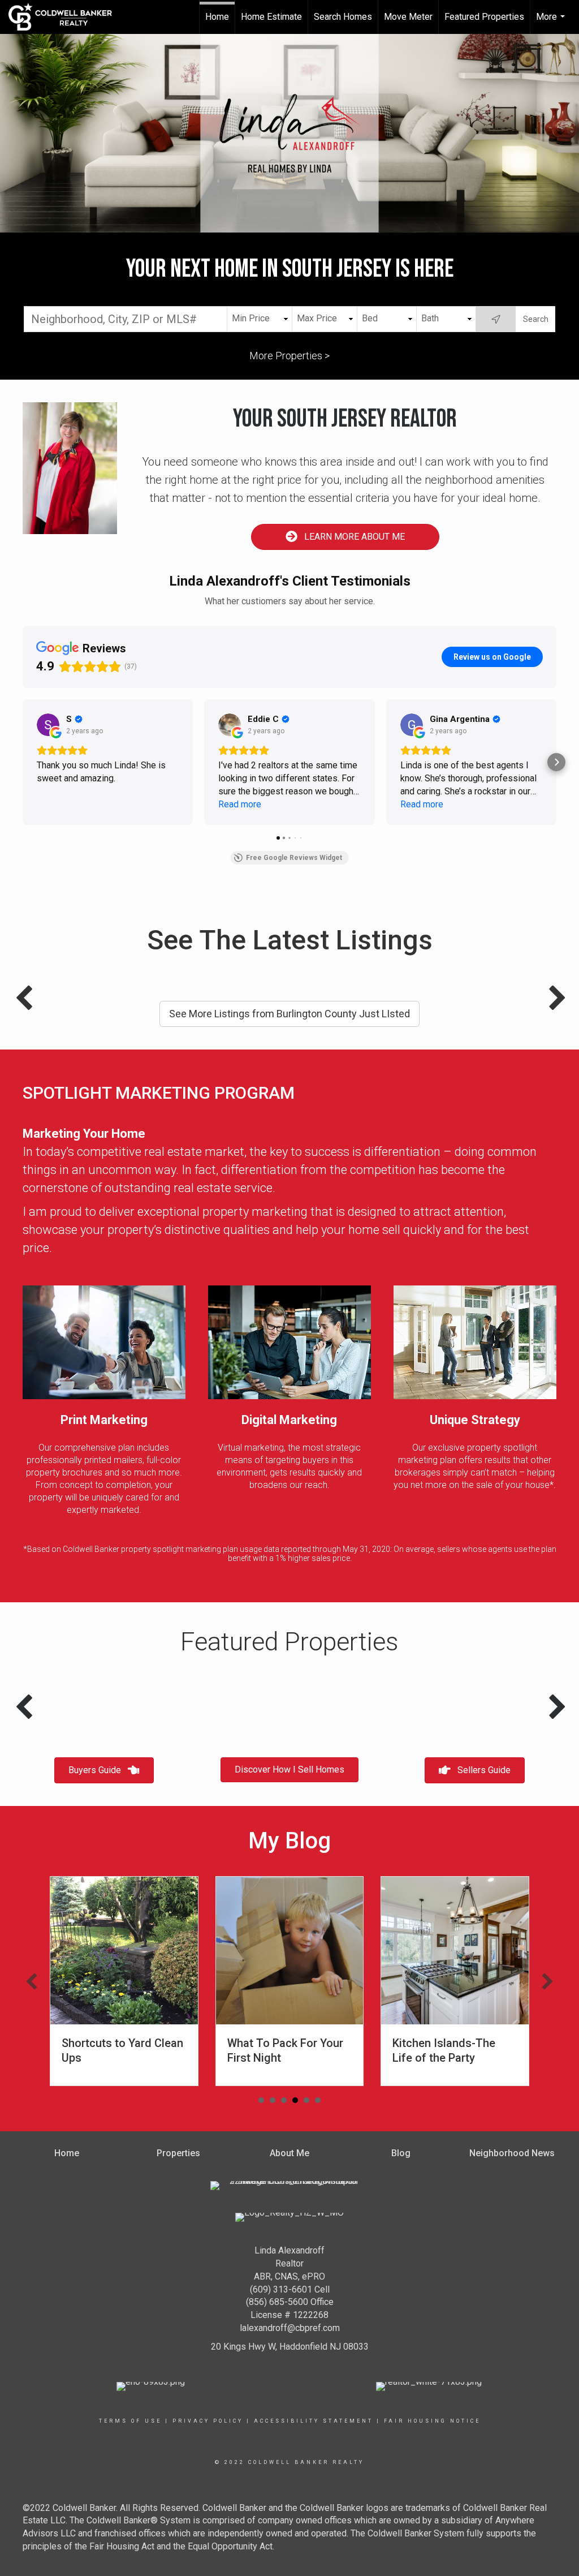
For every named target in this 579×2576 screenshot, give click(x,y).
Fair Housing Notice (432, 2421)
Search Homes (343, 17)
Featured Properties (484, 17)
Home (217, 17)
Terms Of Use (130, 2421)
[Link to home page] (66, 17)
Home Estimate (271, 17)
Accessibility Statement (314, 2421)
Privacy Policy (208, 2421)
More (552, 23)
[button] (32, 1981)
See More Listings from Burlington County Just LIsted (289, 1014)
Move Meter (408, 17)
